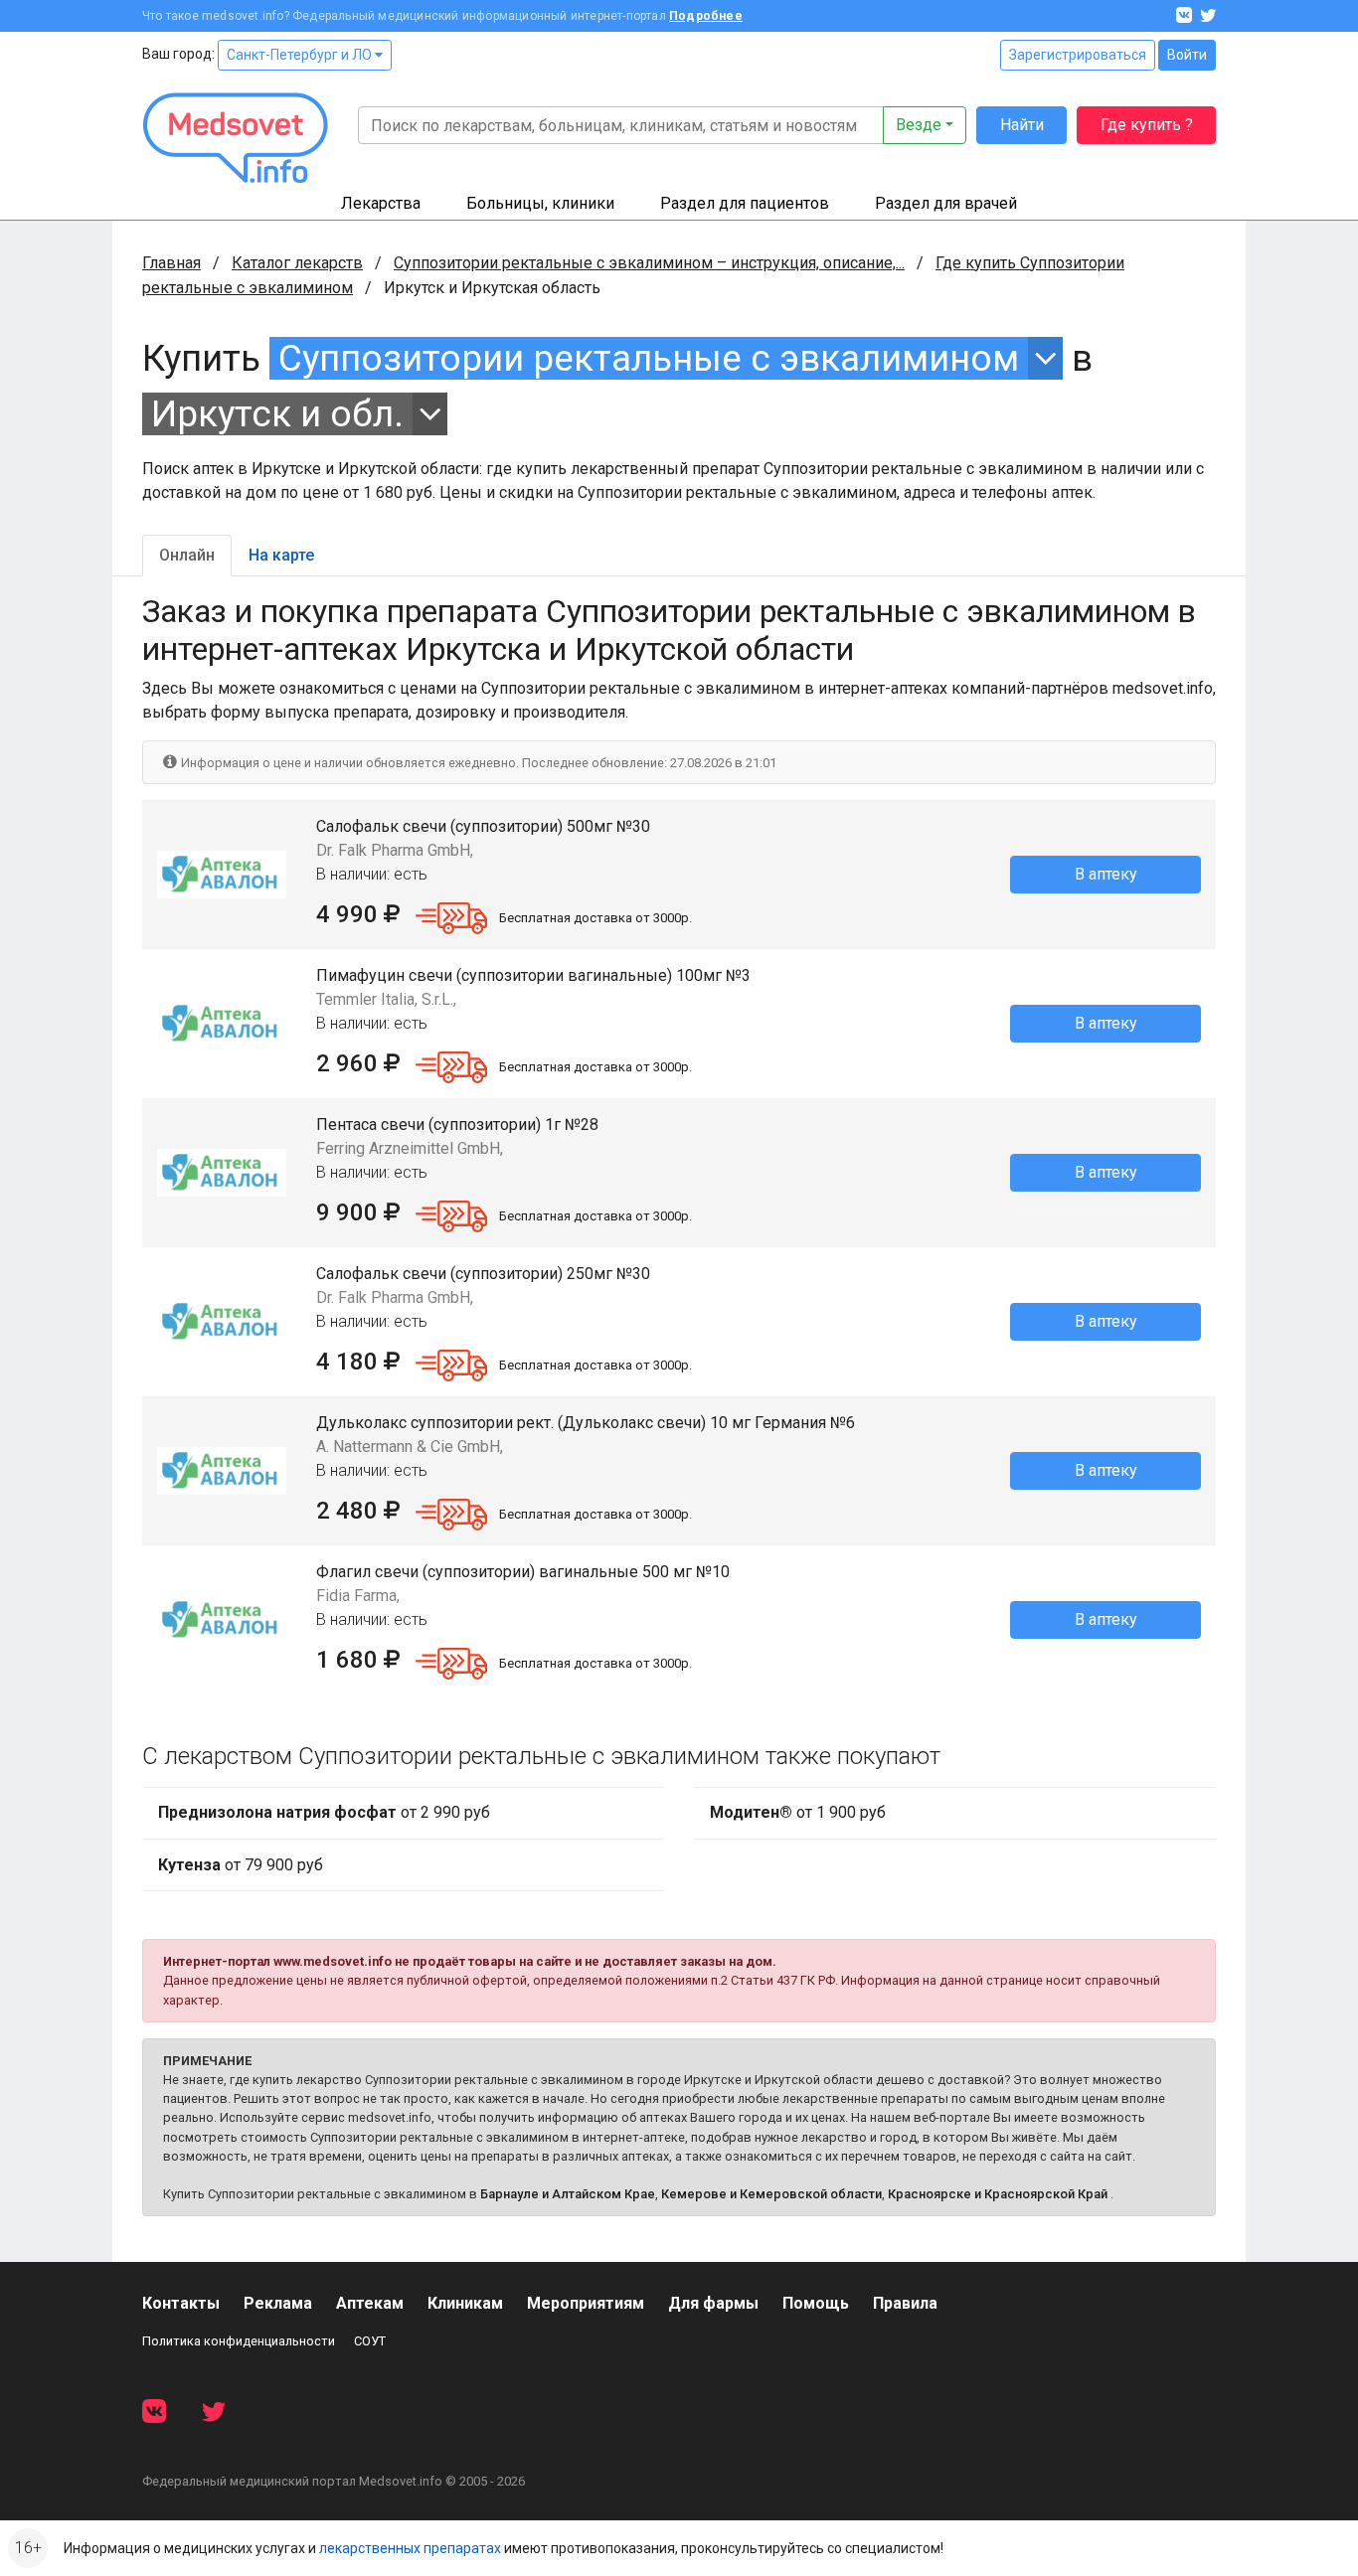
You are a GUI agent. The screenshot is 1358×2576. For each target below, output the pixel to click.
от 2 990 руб (324, 1812)
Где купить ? (1147, 125)
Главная (171, 263)
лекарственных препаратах (410, 2548)
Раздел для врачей (946, 203)
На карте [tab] (281, 555)
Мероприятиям (586, 2303)
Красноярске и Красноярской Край (998, 2194)
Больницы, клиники (540, 203)
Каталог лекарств (297, 263)
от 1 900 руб (798, 1812)
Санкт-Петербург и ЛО (301, 55)
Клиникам (465, 2303)
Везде (919, 125)
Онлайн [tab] (187, 555)
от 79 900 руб (241, 1865)
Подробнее (706, 16)
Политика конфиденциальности (239, 2341)
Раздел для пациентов (745, 203)
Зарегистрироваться (1078, 55)
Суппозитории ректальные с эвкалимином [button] (649, 358)
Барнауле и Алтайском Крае (568, 2194)
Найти (1022, 125)
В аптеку (1106, 874)
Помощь (816, 2303)
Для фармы (713, 2303)
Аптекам (370, 2303)
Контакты (181, 2303)
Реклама (278, 2303)
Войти (1187, 55)
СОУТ (370, 2341)
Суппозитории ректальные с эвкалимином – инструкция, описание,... (649, 263)
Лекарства (381, 203)
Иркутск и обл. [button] (277, 414)
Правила (905, 2303)
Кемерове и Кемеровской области (771, 2194)
